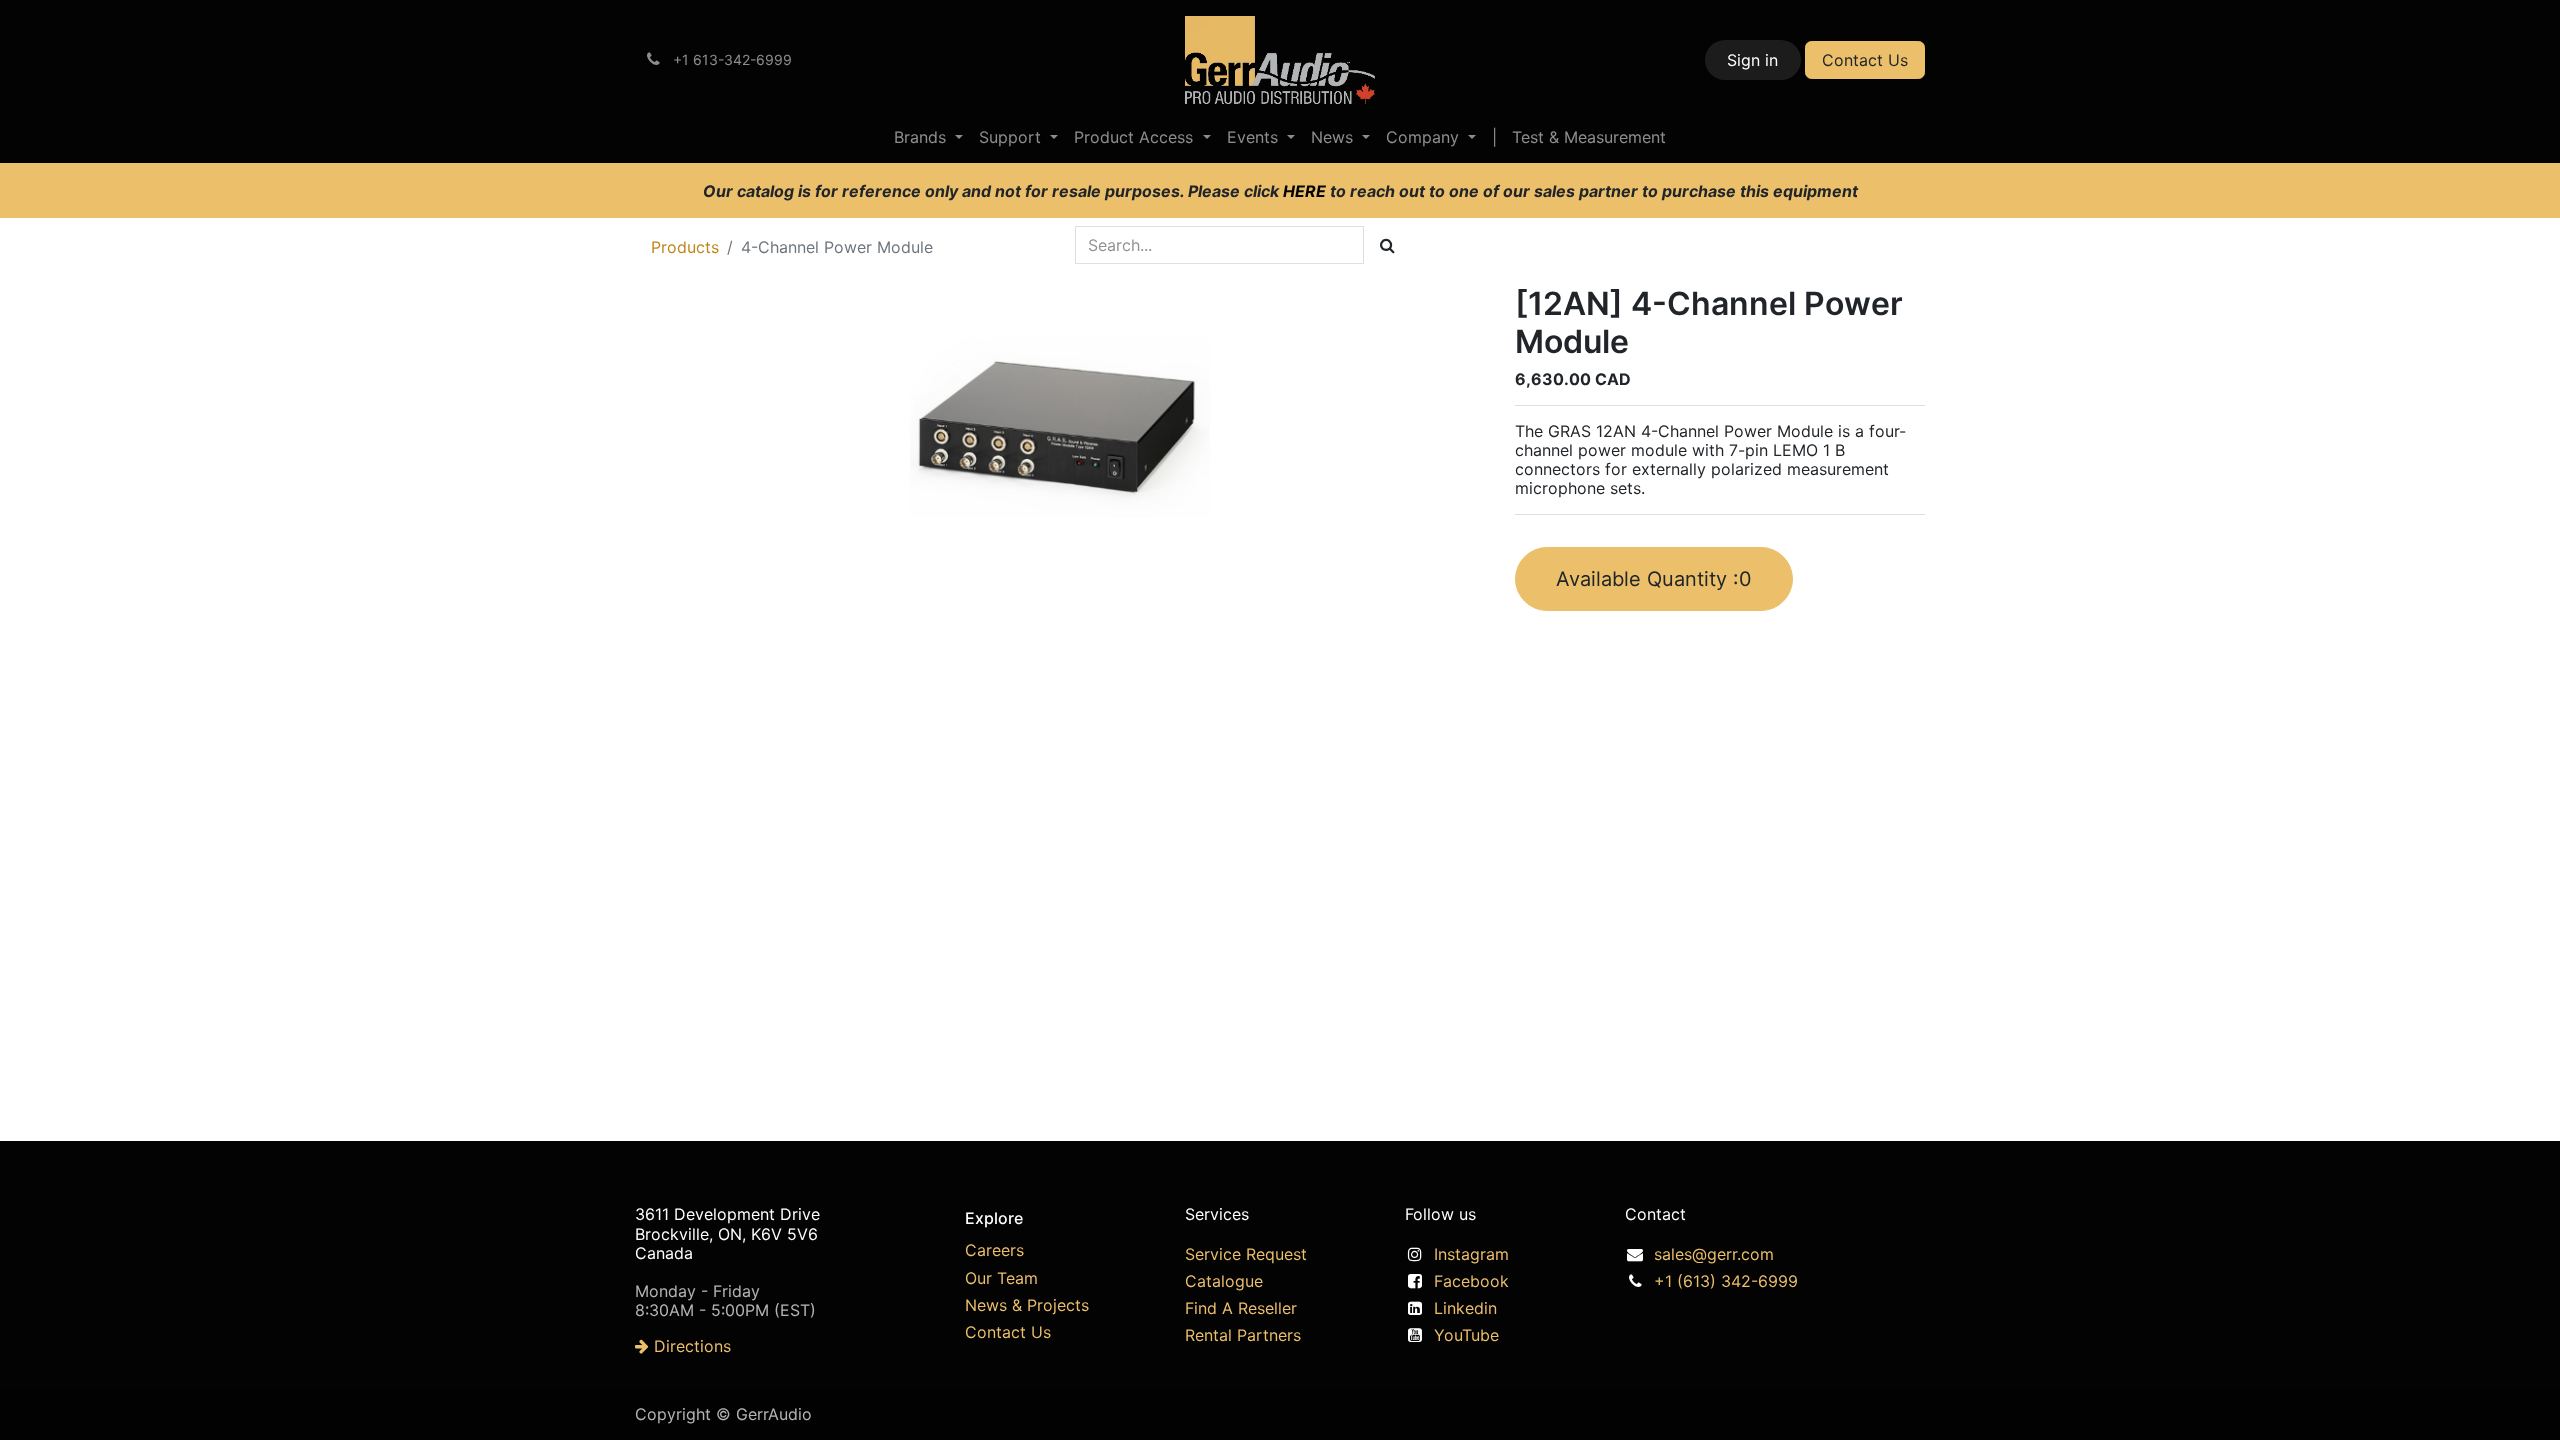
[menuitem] (928, 137)
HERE (1306, 191)
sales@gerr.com (1714, 1254)
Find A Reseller (1241, 1308)
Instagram (1471, 1254)
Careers (994, 1250)
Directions (690, 1346)
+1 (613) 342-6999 (1726, 1281)
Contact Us (1865, 60)
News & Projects (1027, 1305)
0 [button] (1654, 579)
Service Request (1246, 1254)
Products (685, 247)
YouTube (1466, 1335)
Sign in (1752, 60)
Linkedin (1465, 1308)
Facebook (1471, 1281)
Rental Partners (1243, 1335)
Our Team (1001, 1278)
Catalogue (1224, 1281)
